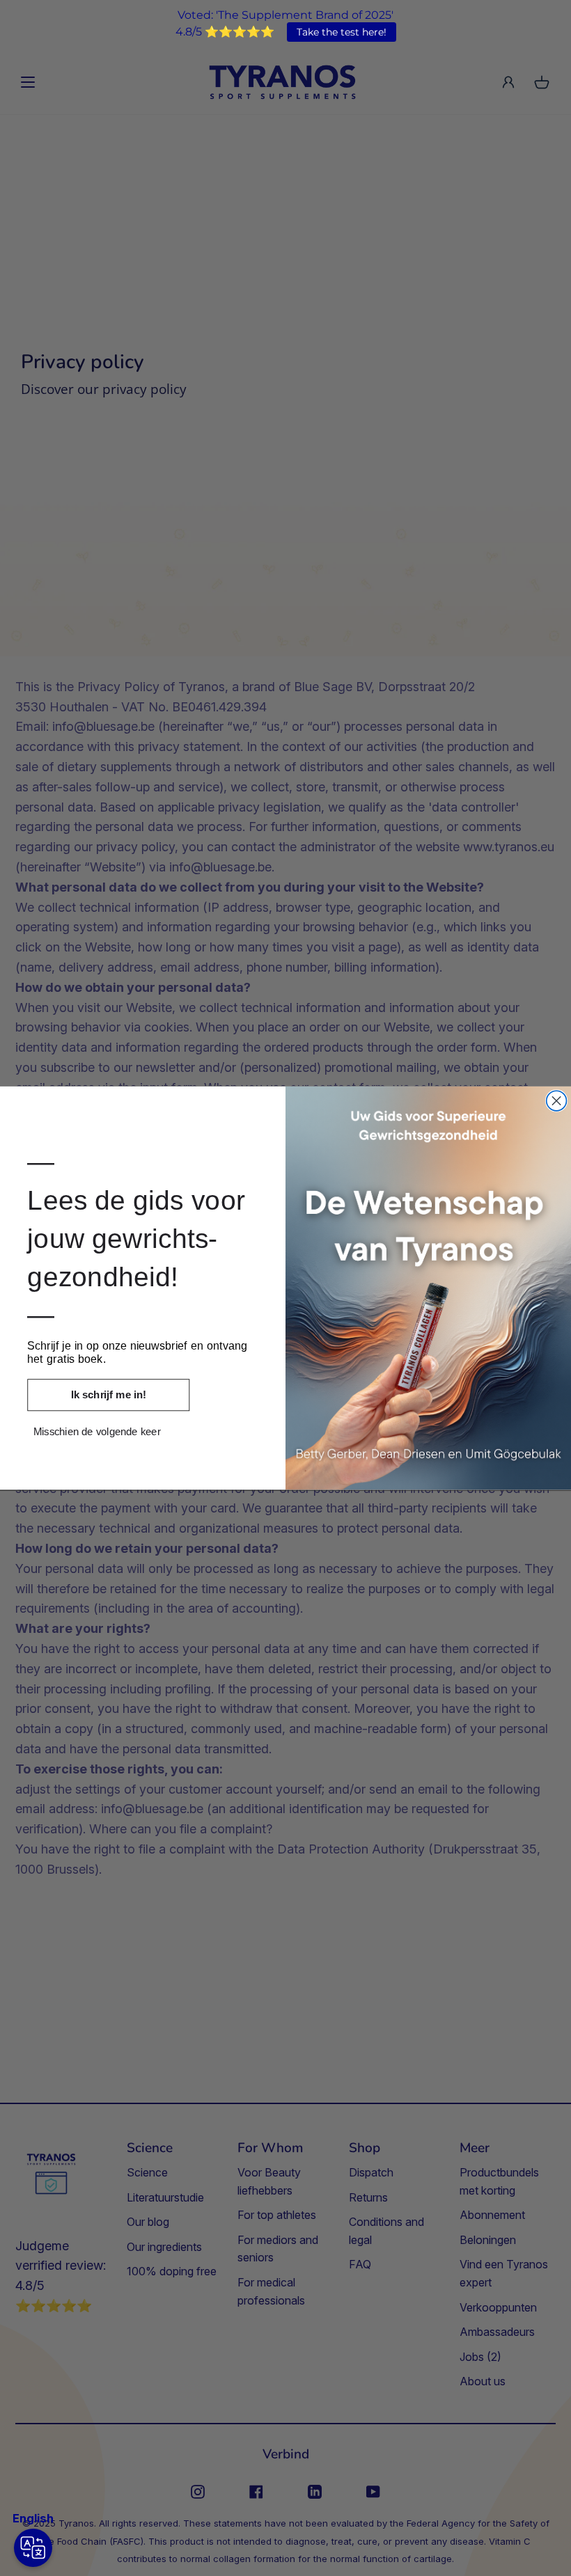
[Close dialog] (557, 1101)
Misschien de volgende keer (97, 1431)
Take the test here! (342, 32)
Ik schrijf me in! (109, 1395)
